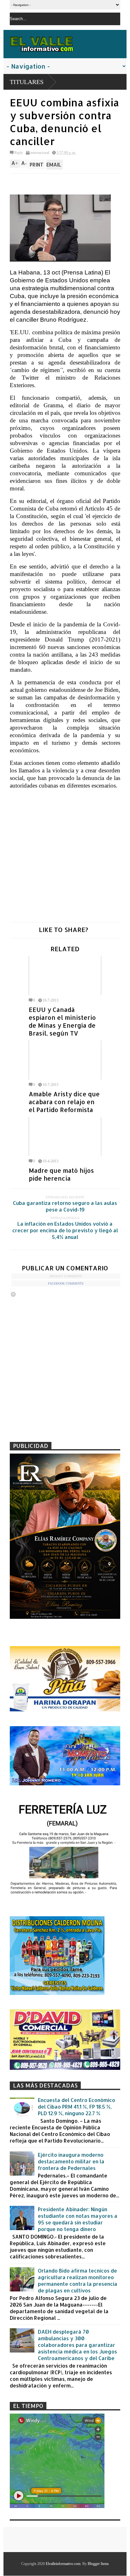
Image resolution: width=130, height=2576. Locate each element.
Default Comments (66, 1276)
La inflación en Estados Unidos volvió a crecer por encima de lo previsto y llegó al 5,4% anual (65, 1230)
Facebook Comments (66, 1283)
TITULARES (27, 82)
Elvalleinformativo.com (63, 2564)
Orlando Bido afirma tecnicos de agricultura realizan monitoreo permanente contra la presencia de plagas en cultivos (78, 2280)
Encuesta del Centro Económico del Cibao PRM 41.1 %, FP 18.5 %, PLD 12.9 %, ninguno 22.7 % (77, 2107)
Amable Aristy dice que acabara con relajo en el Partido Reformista (64, 1102)
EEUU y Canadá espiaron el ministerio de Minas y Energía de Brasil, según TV (62, 1021)
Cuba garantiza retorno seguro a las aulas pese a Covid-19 (65, 1206)
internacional (40, 153)
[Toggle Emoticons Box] (13, 1294)
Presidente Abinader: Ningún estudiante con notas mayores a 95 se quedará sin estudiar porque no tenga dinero (78, 2219)
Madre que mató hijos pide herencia (61, 1174)
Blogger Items (98, 2564)
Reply (19, 153)
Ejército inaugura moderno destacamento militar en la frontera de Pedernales (71, 2161)
